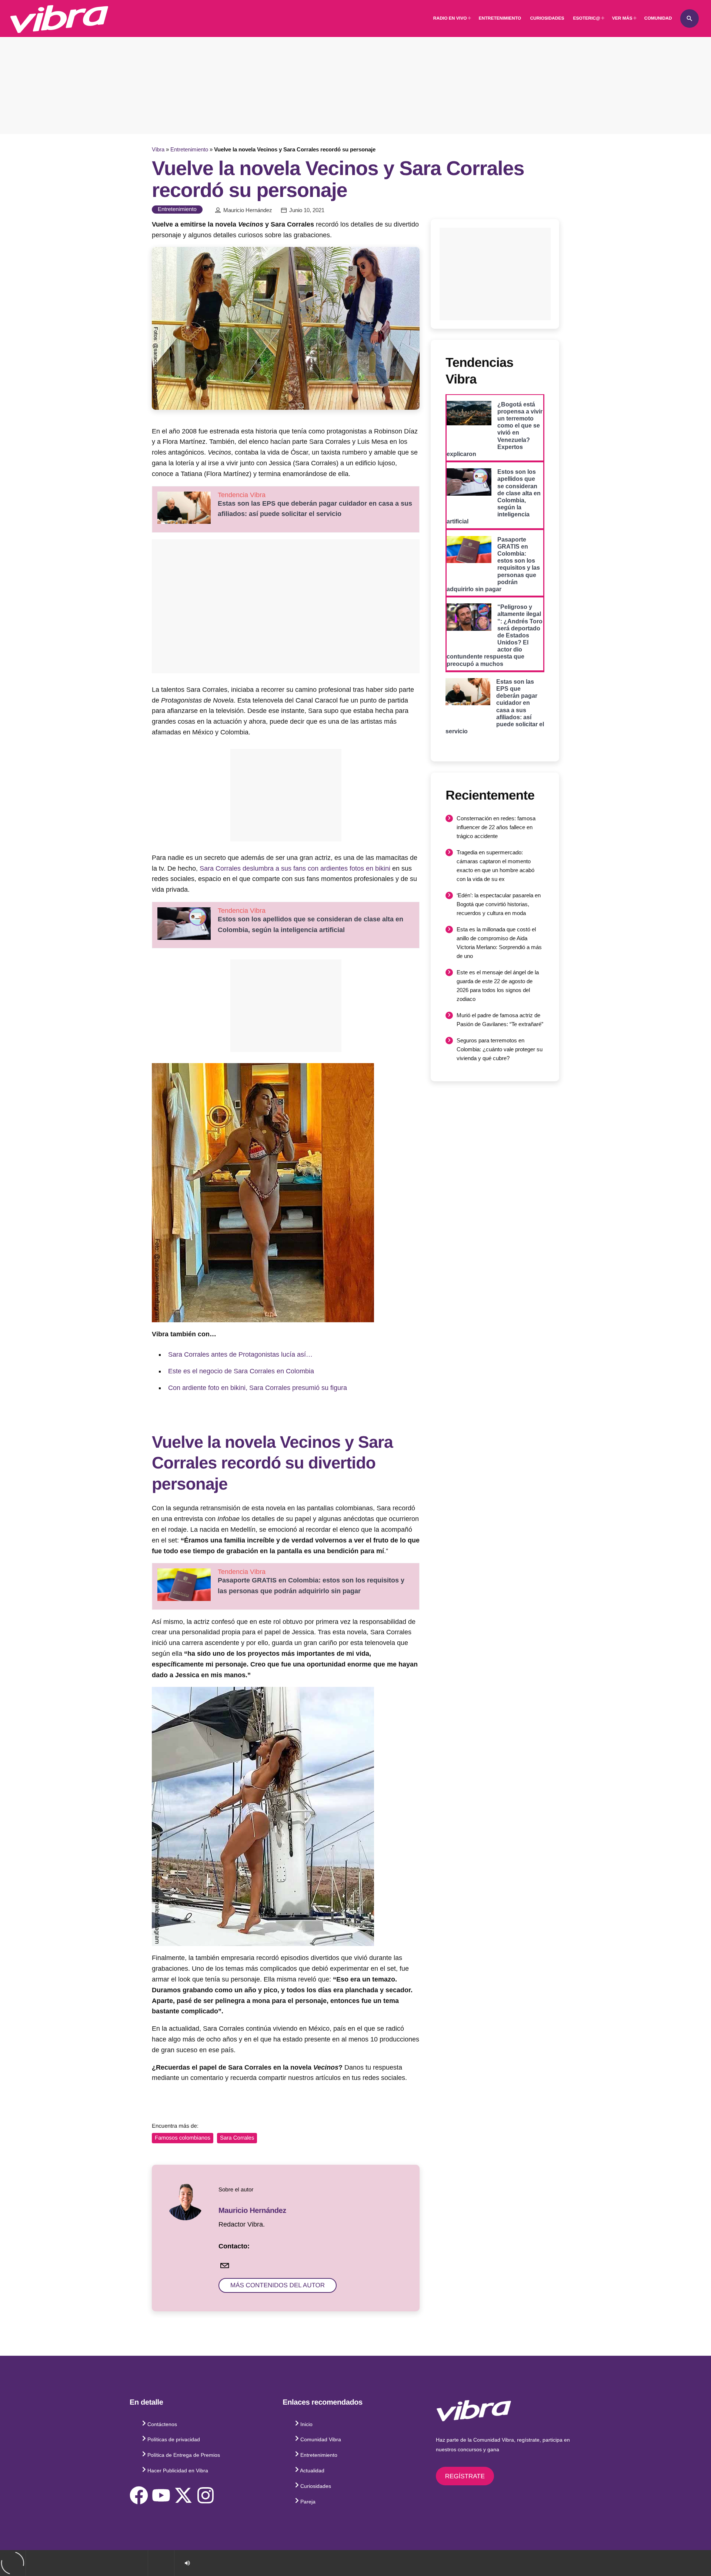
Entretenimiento (189, 149)
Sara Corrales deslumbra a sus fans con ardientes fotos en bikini (295, 868)
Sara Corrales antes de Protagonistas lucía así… (240, 1354)
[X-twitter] (183, 2495)
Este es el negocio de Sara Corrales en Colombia (241, 1371)
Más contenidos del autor (278, 2285)
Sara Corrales (237, 2138)
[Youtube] (161, 2495)
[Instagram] (206, 2495)
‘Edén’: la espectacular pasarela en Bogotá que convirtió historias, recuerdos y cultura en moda (499, 904)
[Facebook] (139, 2495)
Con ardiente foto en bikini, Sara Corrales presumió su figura (258, 1388)
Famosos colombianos (183, 2138)
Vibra (158, 149)
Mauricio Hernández (248, 210)
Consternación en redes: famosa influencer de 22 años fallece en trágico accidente (496, 827)
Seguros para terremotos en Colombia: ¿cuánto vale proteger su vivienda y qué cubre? (500, 1049)
